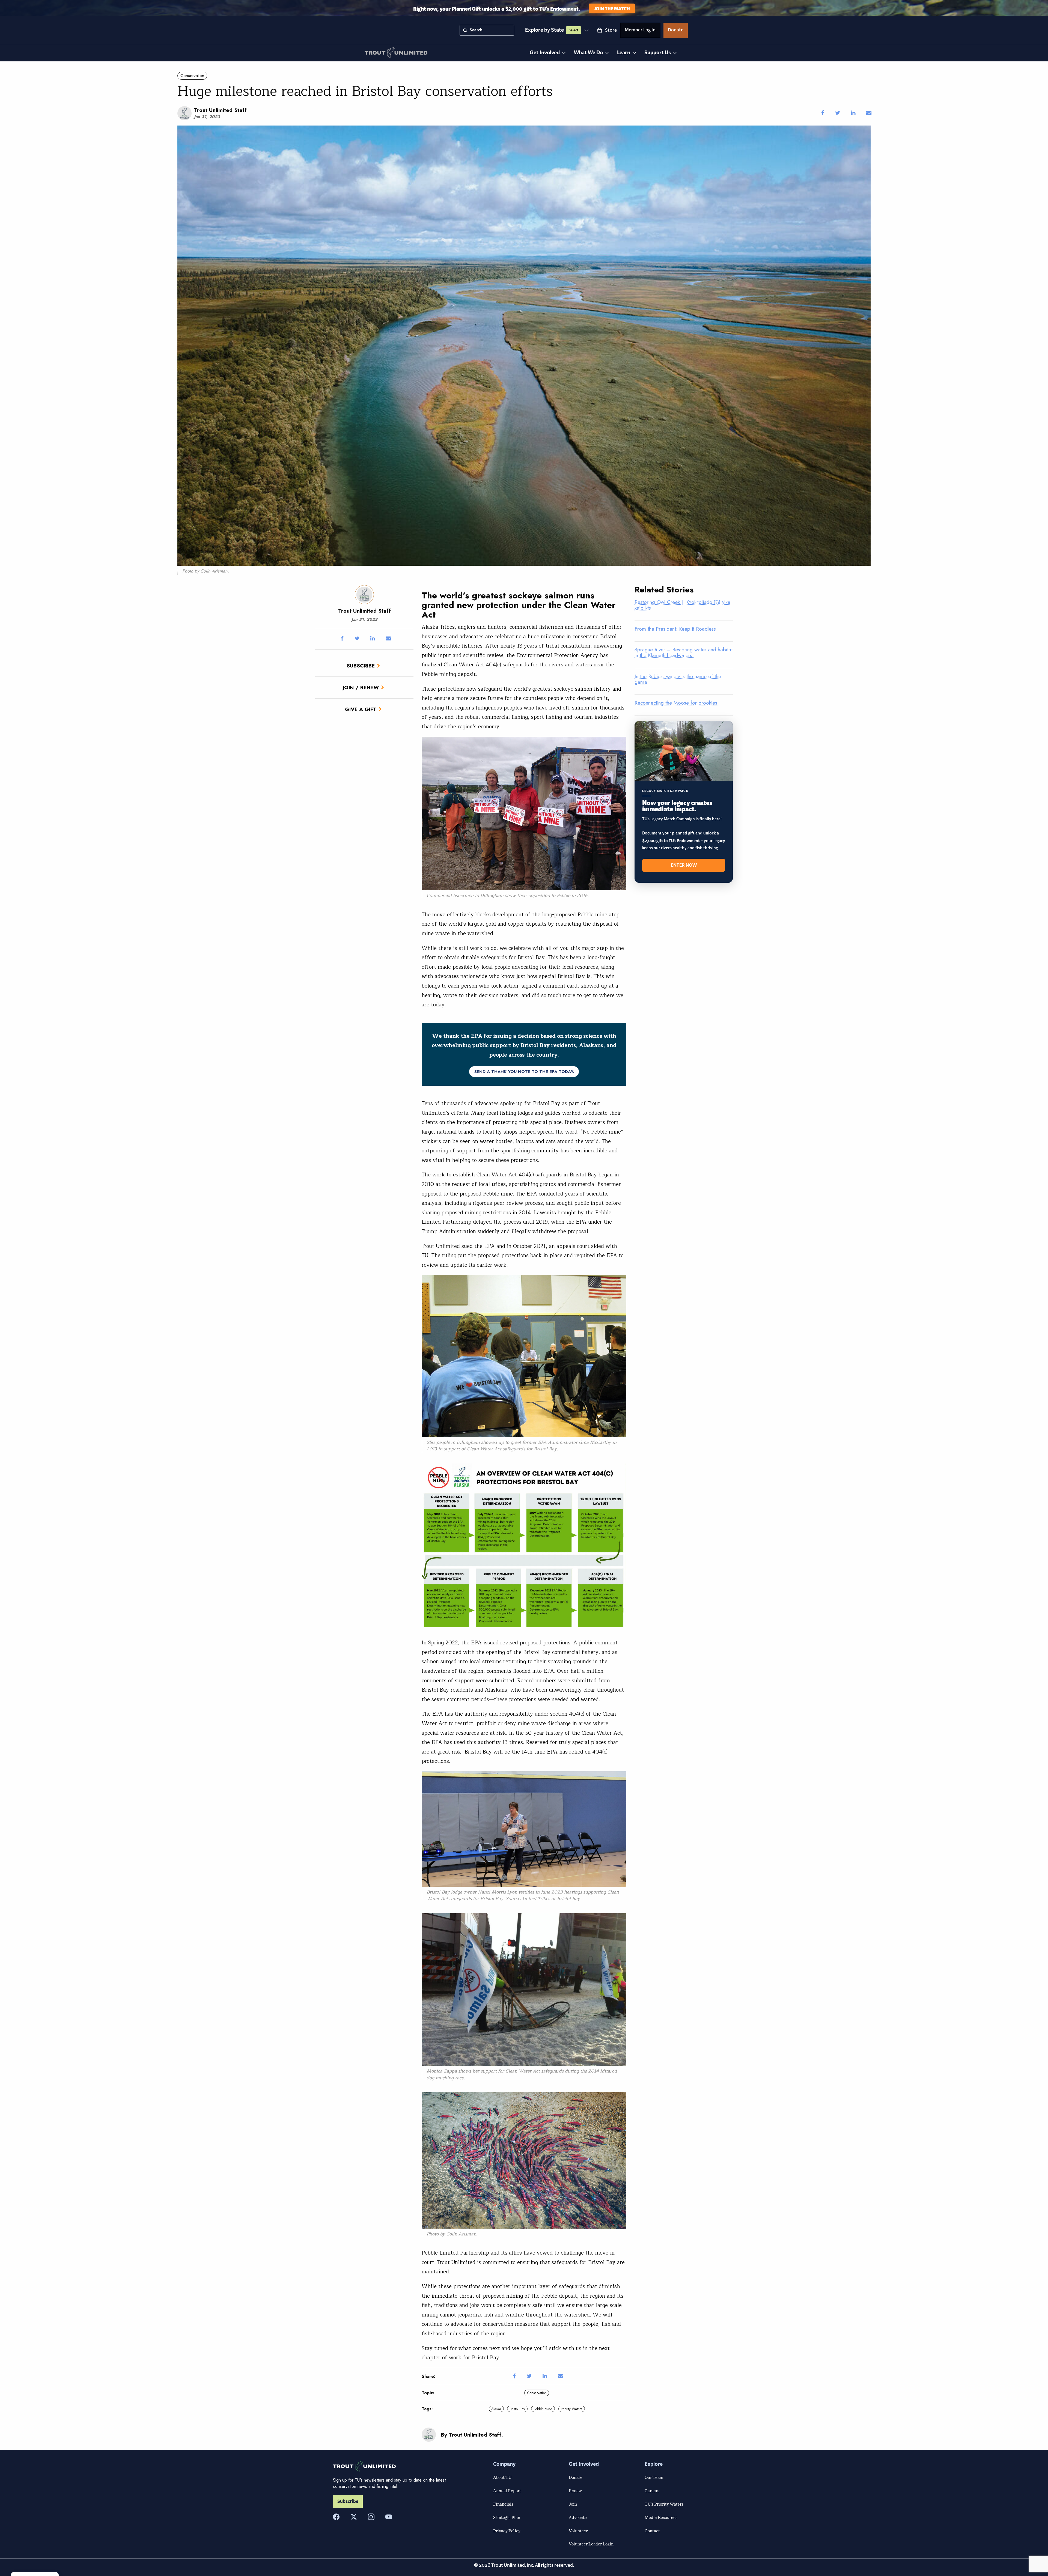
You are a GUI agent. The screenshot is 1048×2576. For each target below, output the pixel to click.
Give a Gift (361, 709)
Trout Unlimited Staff (220, 110)
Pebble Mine (543, 2409)
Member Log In (640, 31)
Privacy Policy (507, 2531)
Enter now (684, 865)
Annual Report (507, 2491)
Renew (575, 2491)
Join (573, 2504)
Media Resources (661, 2517)
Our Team (654, 2477)
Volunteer (578, 2531)
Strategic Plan (507, 2517)
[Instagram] (371, 2517)
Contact (652, 2531)
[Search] (465, 30)
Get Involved (545, 53)
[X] (354, 2517)
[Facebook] (336, 2517)
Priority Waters (571, 2409)
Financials (503, 2504)
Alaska (496, 2409)
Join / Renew (361, 687)
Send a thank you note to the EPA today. (524, 1072)
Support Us (658, 53)
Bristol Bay (517, 2409)
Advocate (578, 2517)
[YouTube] (389, 2517)
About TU (502, 2477)
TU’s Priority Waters (664, 2504)
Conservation (192, 76)
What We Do (588, 53)
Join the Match (612, 8)
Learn (624, 53)
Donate (676, 31)
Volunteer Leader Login (591, 2544)
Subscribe (361, 666)
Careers (652, 2491)
